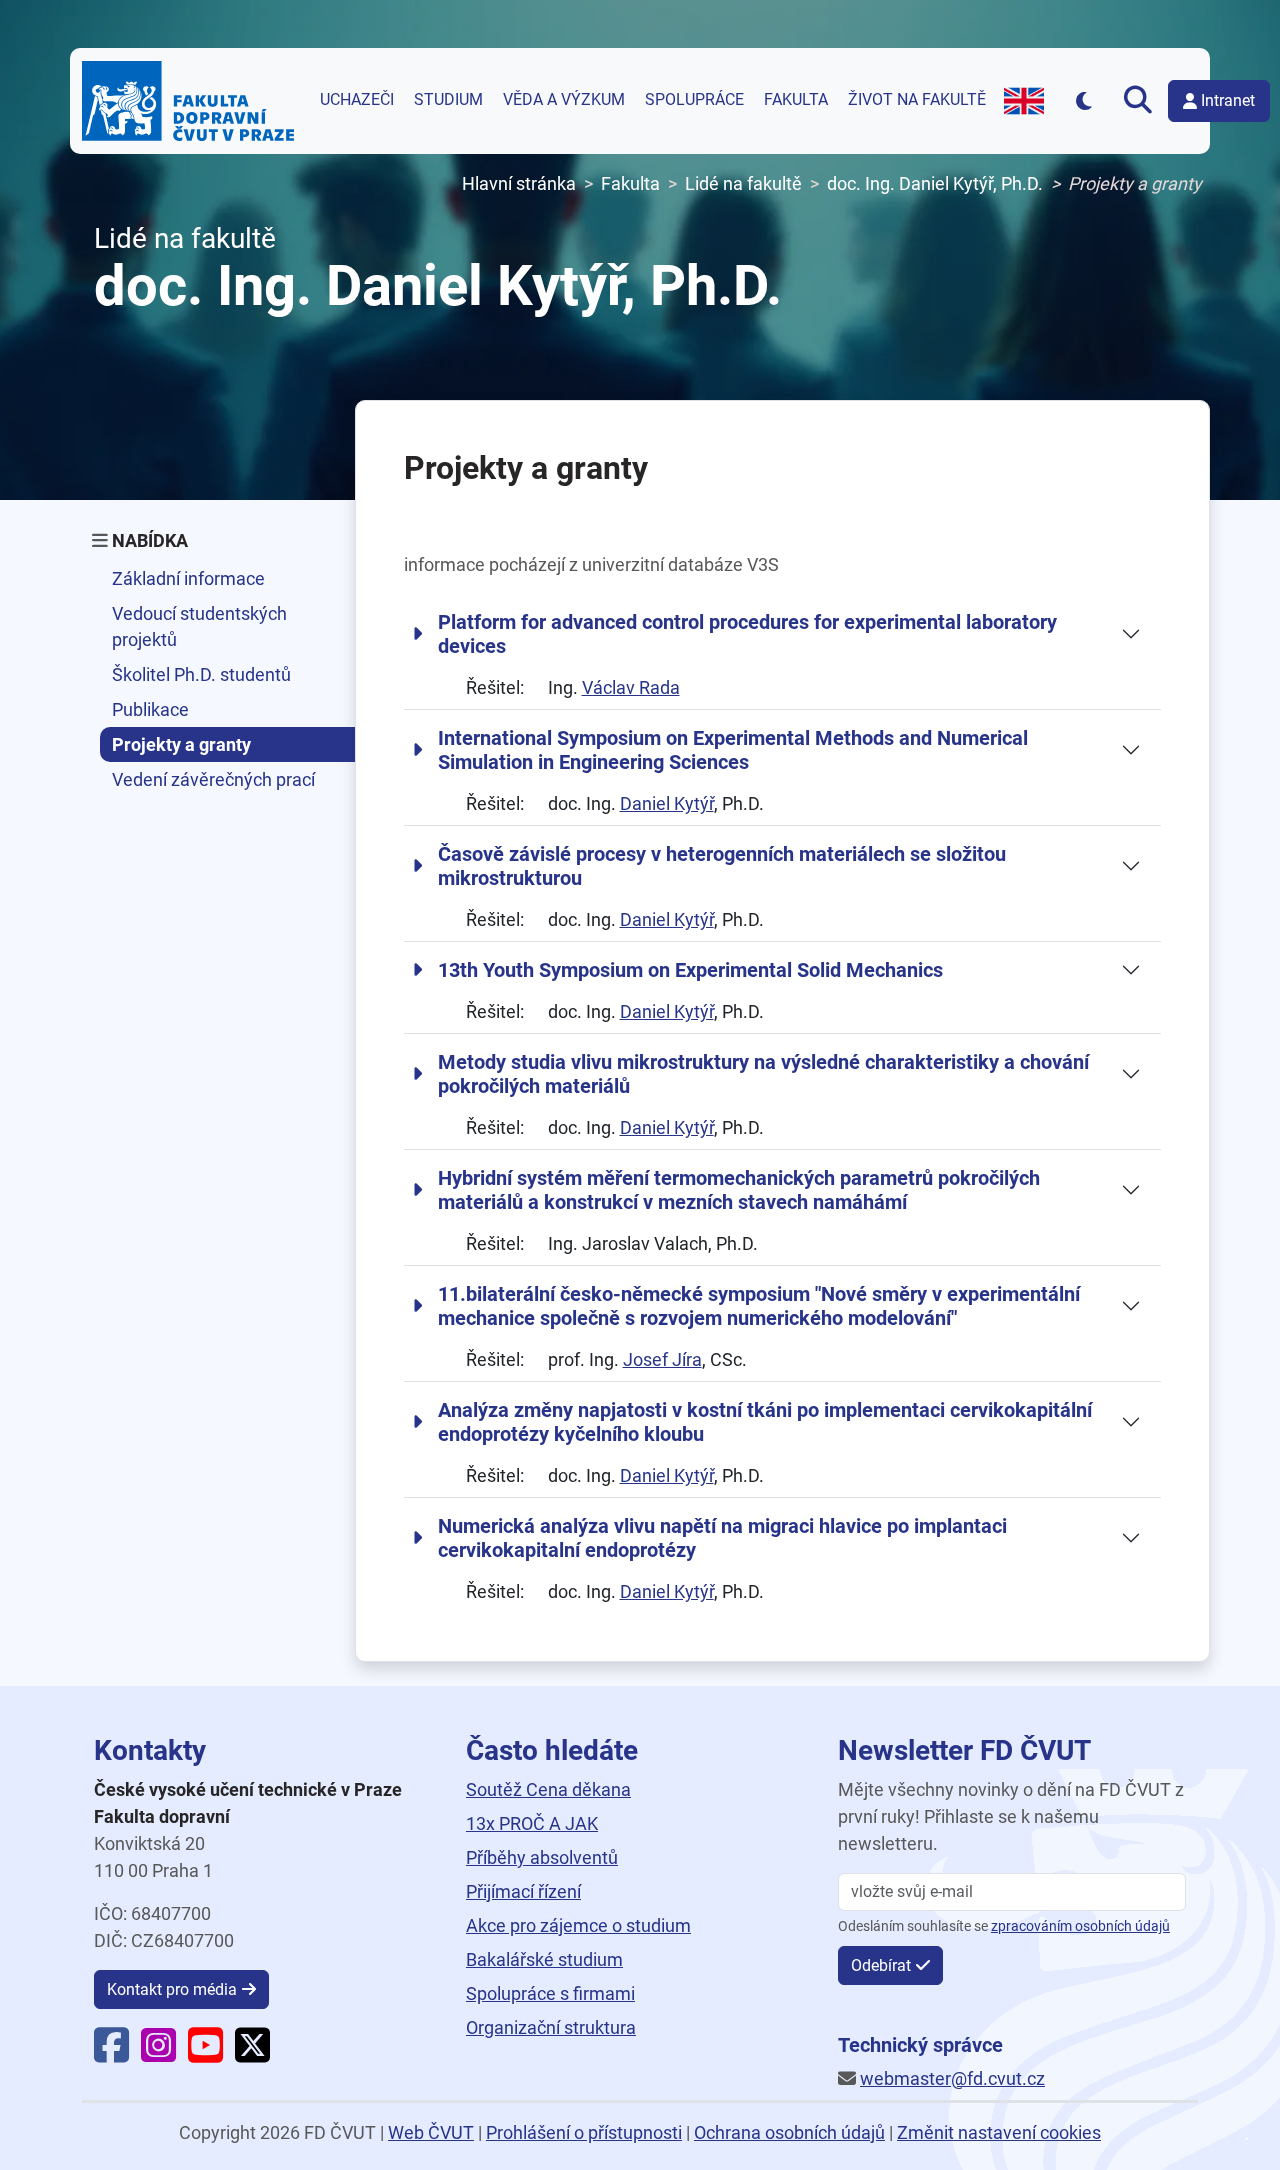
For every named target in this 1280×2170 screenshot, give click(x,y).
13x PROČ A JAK (532, 1823)
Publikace (150, 709)
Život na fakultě (917, 100)
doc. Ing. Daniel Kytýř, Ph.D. (935, 183)
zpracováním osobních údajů (1080, 1926)
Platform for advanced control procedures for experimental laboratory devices (747, 634)
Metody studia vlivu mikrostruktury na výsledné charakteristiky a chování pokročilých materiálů (763, 1074)
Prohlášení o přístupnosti (584, 2132)
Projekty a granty (181, 744)
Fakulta (796, 100)
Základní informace (188, 578)
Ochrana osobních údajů (789, 2132)
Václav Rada (631, 687)
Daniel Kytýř (667, 803)
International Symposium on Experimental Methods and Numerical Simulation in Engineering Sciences (733, 750)
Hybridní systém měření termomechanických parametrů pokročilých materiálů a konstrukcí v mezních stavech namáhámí (739, 1190)
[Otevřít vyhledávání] (1138, 101)
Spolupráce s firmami (550, 1993)
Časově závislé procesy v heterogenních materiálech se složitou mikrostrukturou (722, 866)
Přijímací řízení (523, 1891)
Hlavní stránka (519, 183)
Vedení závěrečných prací (213, 779)
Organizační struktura (551, 2027)
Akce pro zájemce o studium (578, 1925)
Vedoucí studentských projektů (199, 626)
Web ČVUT (431, 2132)
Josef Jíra (662, 1359)
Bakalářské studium (544, 1959)
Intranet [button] (1228, 100)
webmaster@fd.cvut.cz (952, 2078)
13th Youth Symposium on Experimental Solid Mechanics (690, 970)
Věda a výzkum (564, 100)
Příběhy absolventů (542, 1857)
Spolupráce (694, 100)
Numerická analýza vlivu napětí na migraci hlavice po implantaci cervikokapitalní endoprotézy (722, 1538)
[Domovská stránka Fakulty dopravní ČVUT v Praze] (188, 101)
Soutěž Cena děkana (548, 1789)
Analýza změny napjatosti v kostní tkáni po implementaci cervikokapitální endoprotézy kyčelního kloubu (765, 1422)
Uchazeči (357, 100)
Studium (448, 100)
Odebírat (881, 1965)
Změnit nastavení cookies (999, 2132)
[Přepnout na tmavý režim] (1083, 100)
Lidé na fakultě (743, 183)
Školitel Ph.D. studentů (201, 674)
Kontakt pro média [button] (172, 1989)
